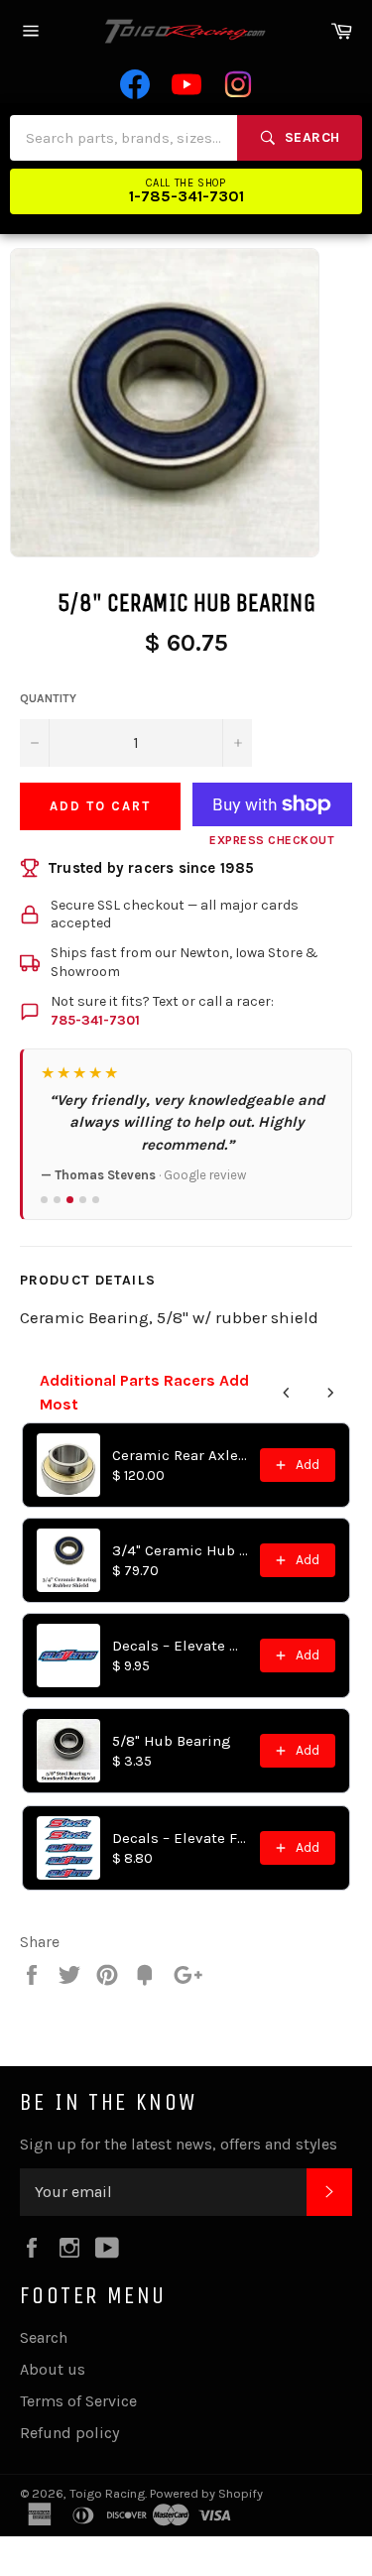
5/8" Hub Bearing (172, 1741)
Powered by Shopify (206, 2493)
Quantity (48, 698)
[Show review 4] (83, 1200)
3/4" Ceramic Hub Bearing (180, 1550)
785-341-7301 (95, 1020)
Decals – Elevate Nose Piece (180, 1646)
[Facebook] (135, 84)
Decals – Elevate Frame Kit (180, 1838)
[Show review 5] (96, 1200)
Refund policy (69, 2433)
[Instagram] (238, 84)
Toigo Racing (107, 2493)
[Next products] (330, 1393)
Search (44, 2337)
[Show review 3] (70, 1200)
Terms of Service (78, 2401)
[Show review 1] (44, 1200)
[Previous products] (287, 1393)
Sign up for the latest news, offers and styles (179, 2144)
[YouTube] (186, 84)
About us (53, 2369)
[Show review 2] (57, 1200)
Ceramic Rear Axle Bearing (180, 1455)
